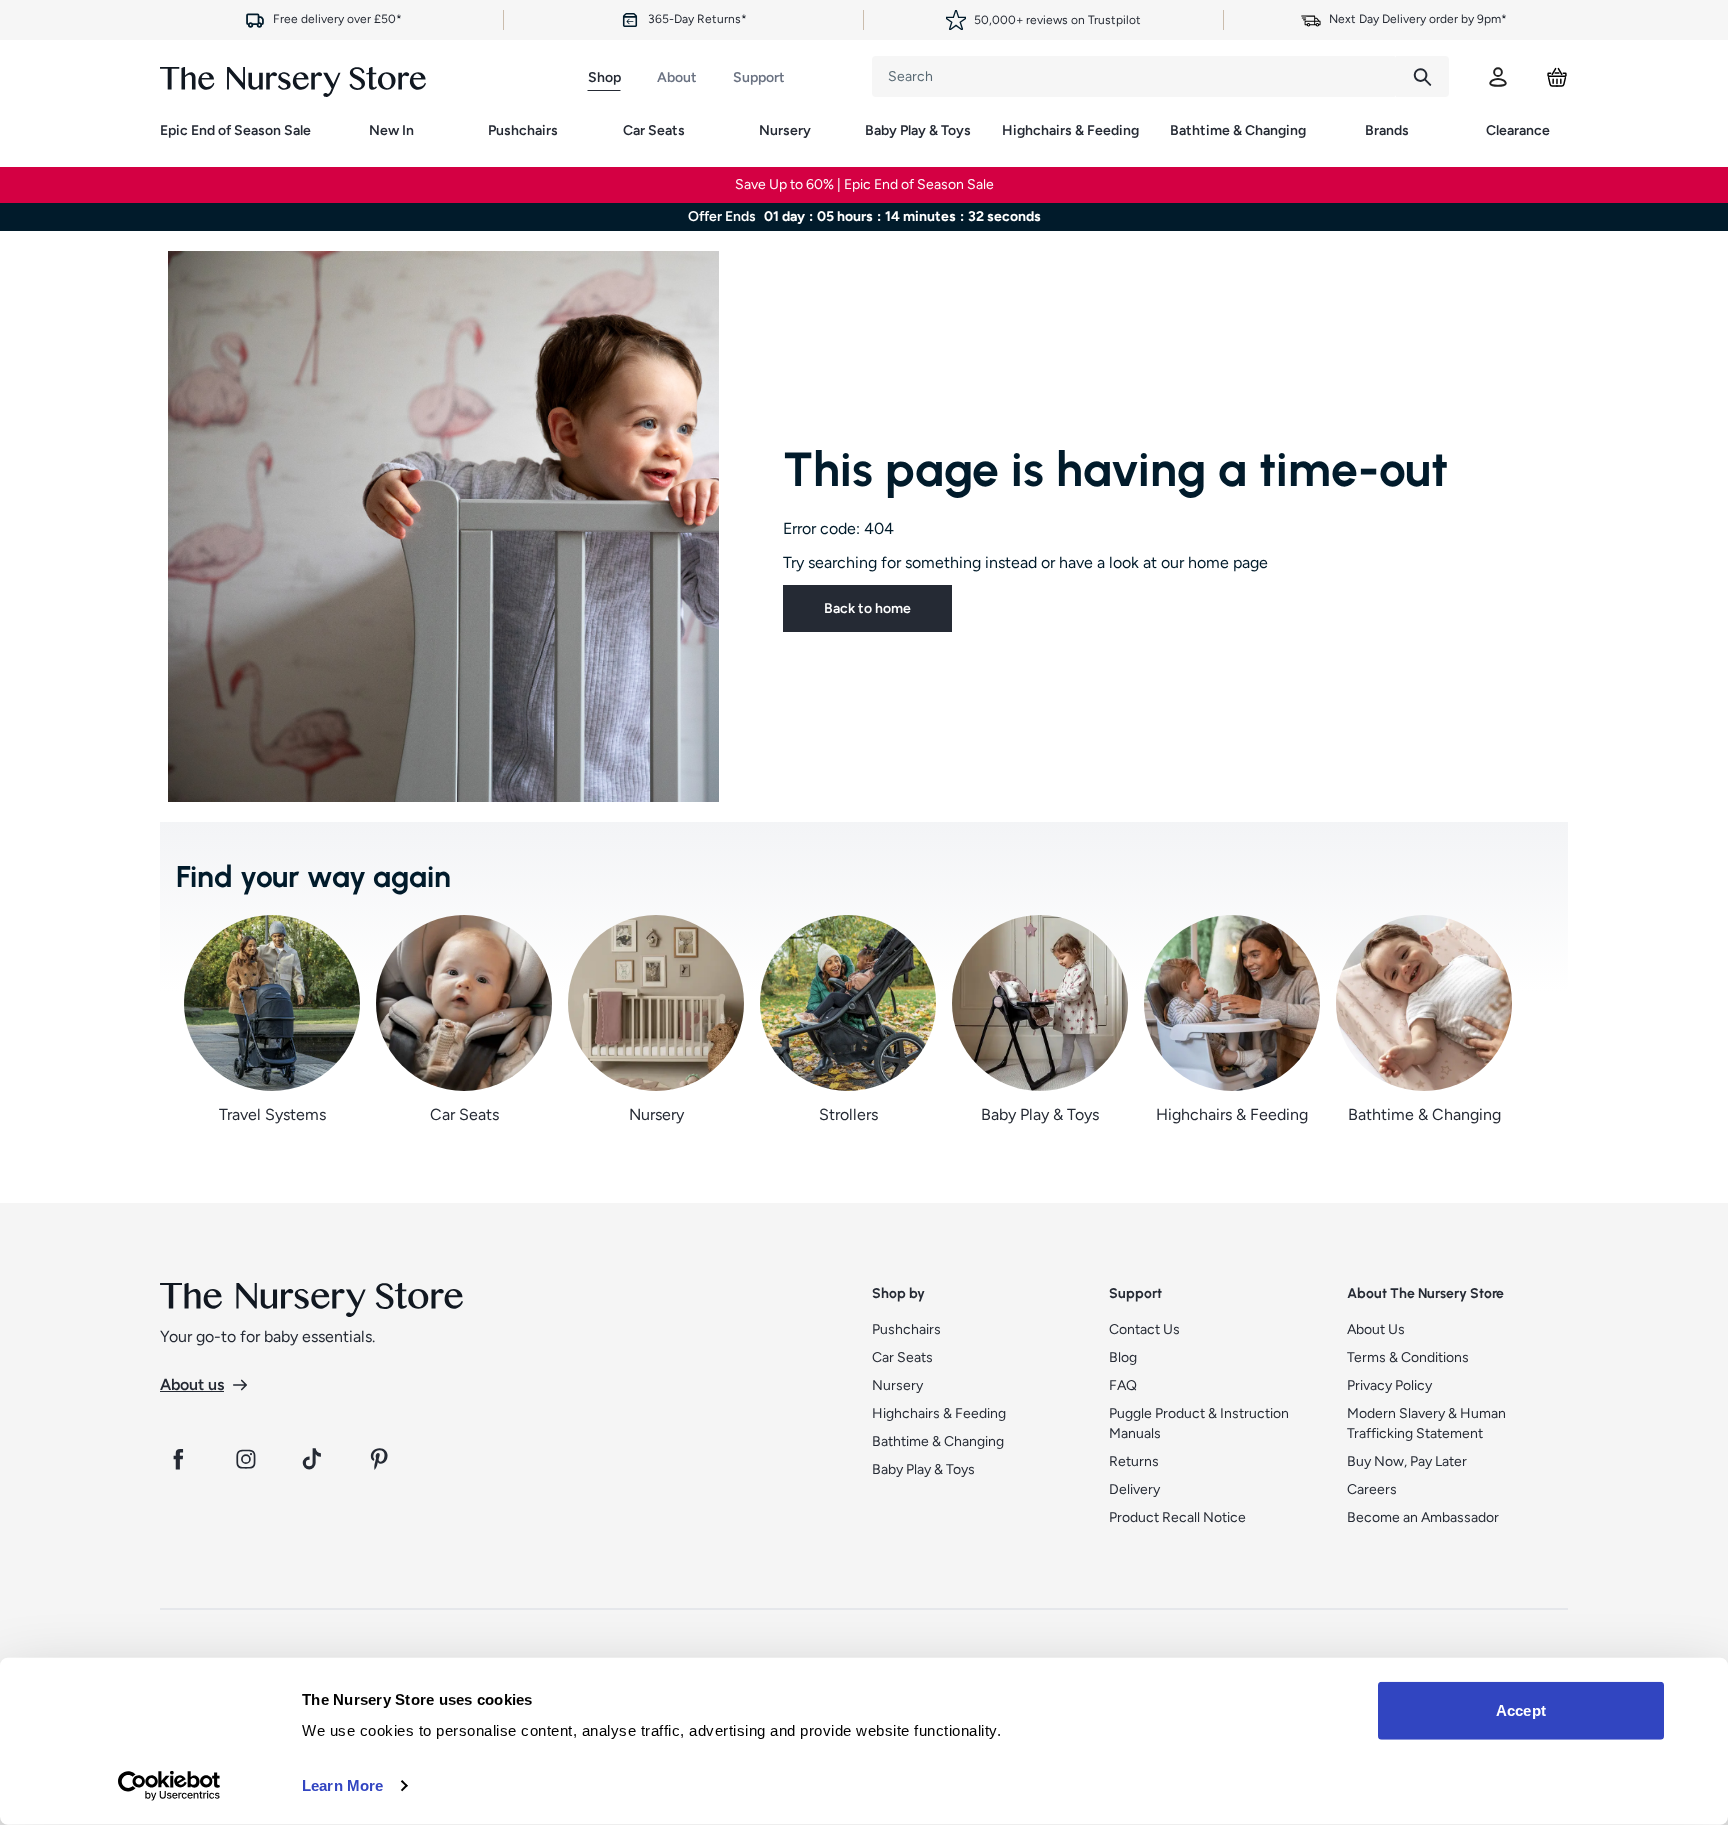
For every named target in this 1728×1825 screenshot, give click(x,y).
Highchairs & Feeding (1070, 130)
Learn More (342, 1785)
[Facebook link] (178, 1459)
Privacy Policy (1389, 1385)
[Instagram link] (246, 1459)
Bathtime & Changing (1238, 130)
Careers (1372, 1489)
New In (391, 130)
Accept (1521, 1710)
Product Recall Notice (1177, 1517)
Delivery (1134, 1489)
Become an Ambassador (1423, 1517)
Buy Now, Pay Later (1407, 1461)
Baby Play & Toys (918, 130)
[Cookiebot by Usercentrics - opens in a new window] (169, 1786)
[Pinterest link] (382, 1459)
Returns (1134, 1461)
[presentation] (1134, 76)
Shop (604, 77)
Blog (1123, 1357)
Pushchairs (523, 130)
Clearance (1518, 130)
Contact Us (1144, 1329)
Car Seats (654, 130)
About (677, 77)
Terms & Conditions (1408, 1357)
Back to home (867, 608)
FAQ (1123, 1385)
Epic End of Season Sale (235, 130)
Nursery (785, 130)
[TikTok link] (314, 1459)
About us (192, 1384)
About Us (1376, 1329)
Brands (1387, 130)
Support (759, 77)
